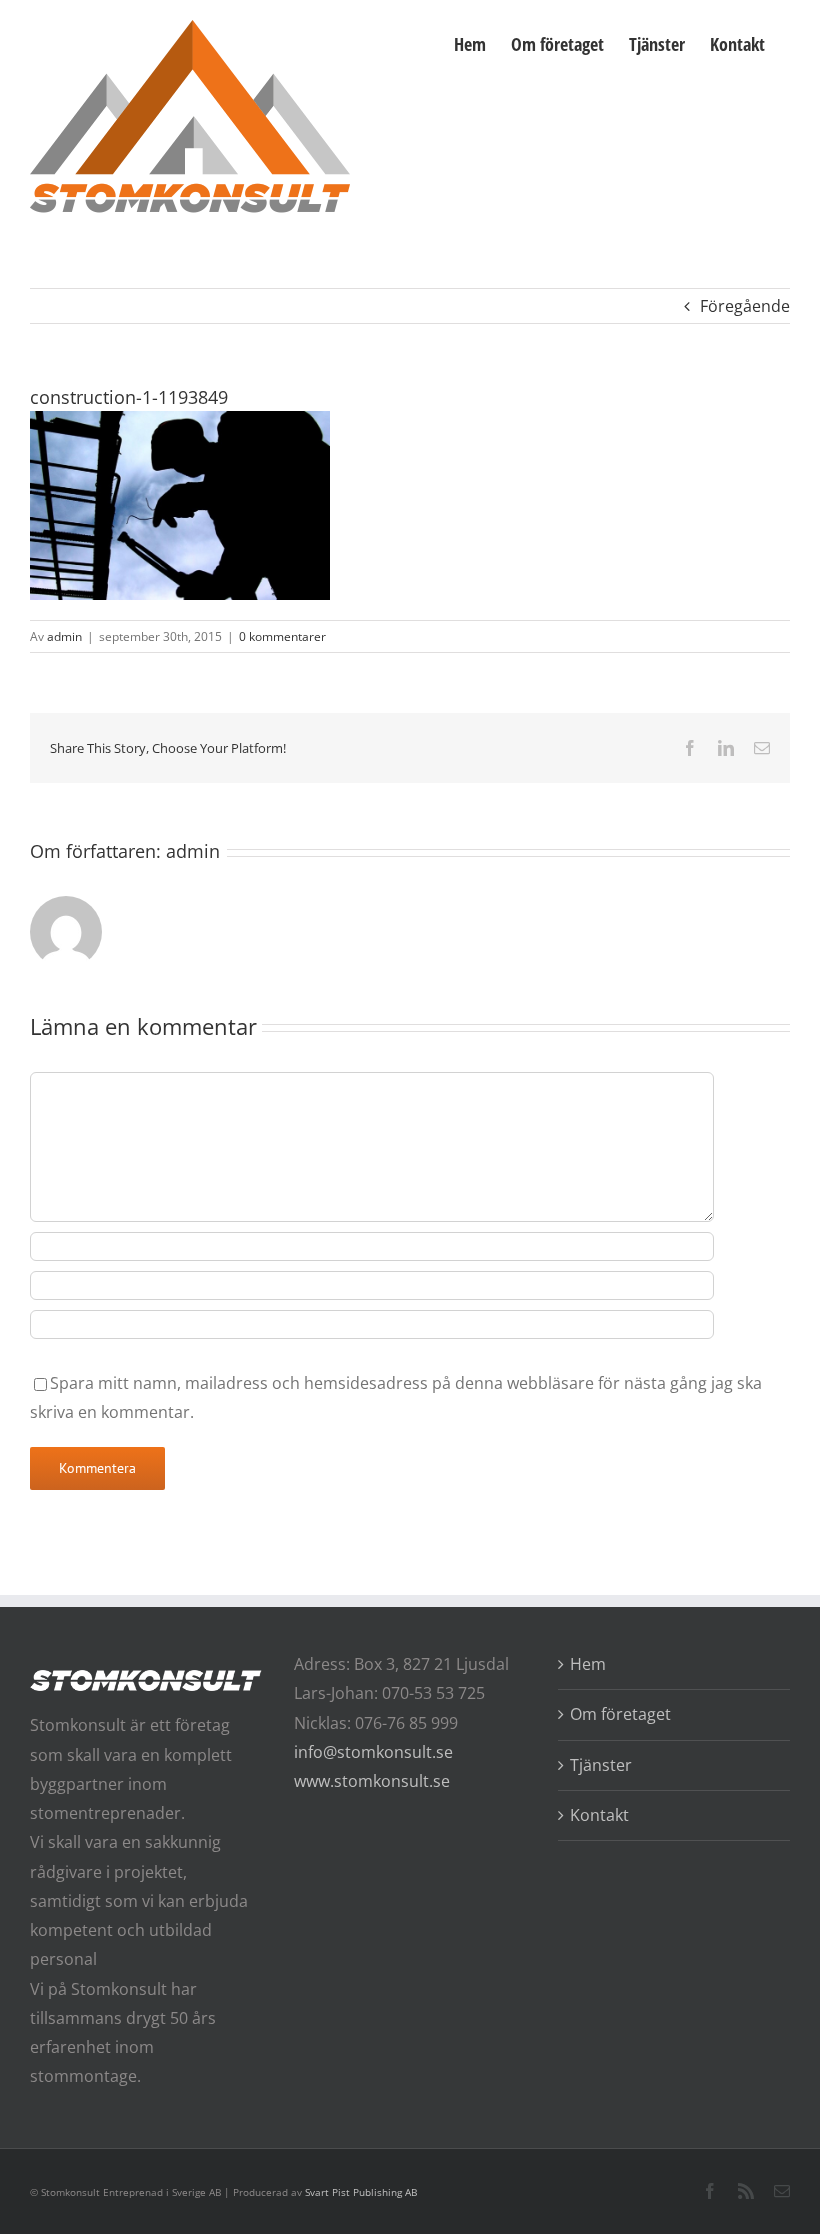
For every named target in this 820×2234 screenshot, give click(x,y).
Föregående (745, 306)
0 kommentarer (282, 636)
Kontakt (599, 1815)
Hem (588, 1664)
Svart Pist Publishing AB (361, 2192)
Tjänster (601, 1765)
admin (64, 636)
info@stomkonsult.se (373, 1752)
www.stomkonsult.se (372, 1781)
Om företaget (620, 1714)
